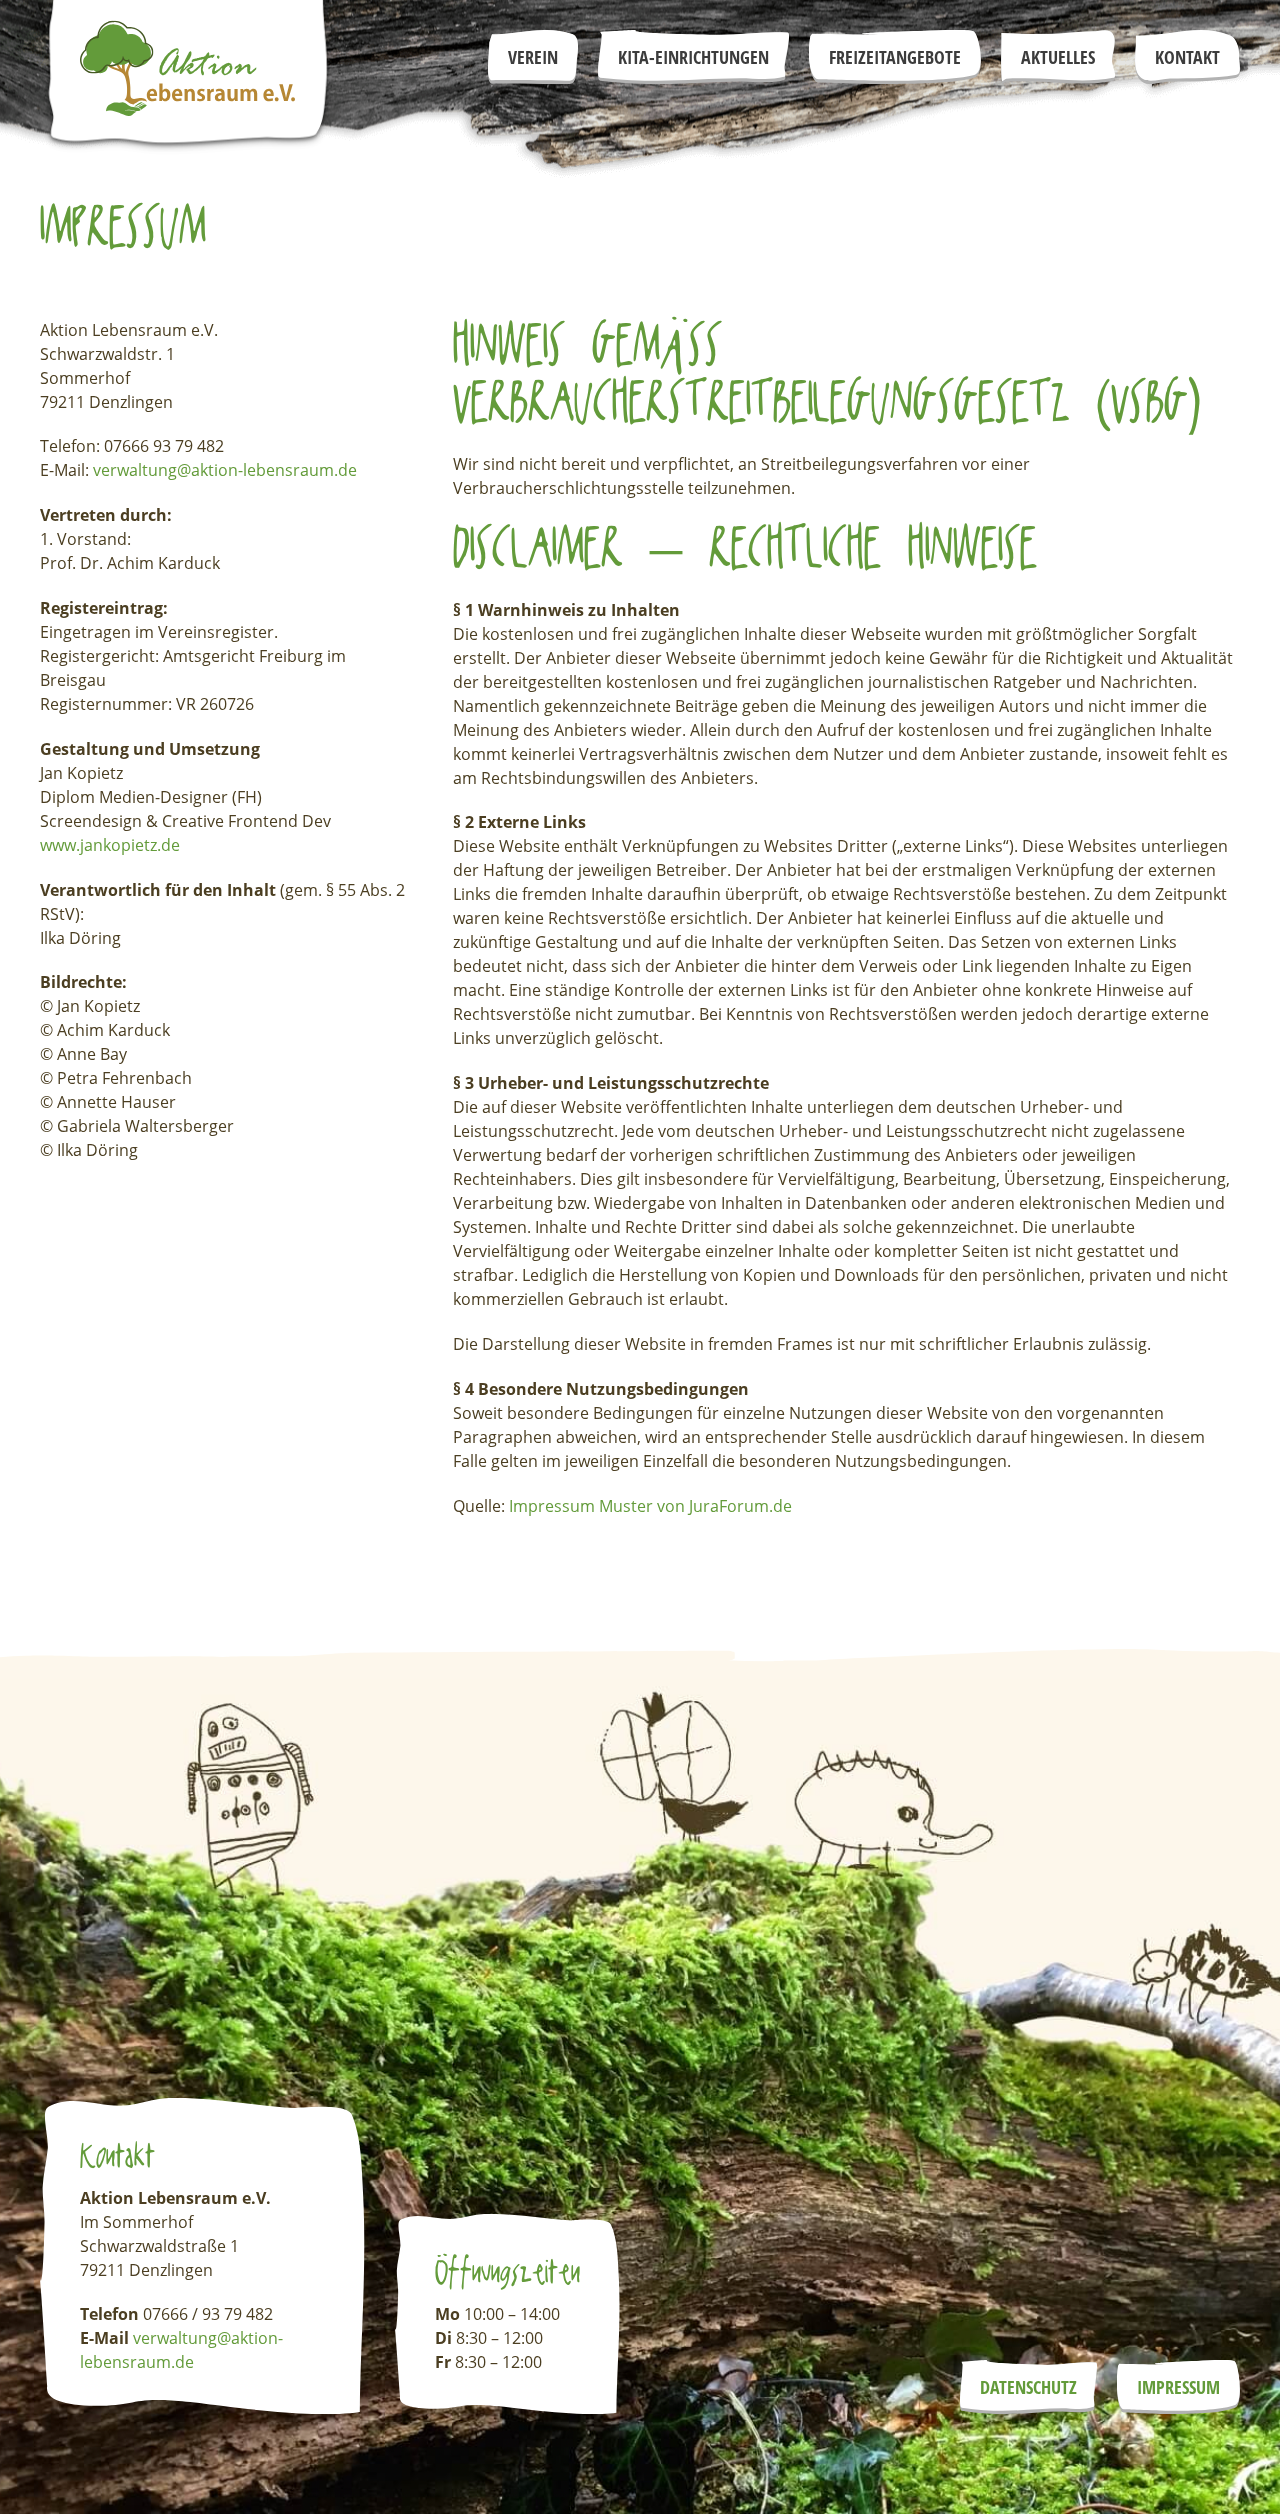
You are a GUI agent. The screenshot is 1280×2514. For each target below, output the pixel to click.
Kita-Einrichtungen (693, 57)
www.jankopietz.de (110, 845)
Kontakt (1187, 57)
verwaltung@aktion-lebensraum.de (225, 470)
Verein (533, 57)
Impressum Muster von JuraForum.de (650, 1506)
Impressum (1178, 2387)
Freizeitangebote (895, 57)
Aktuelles (1058, 57)
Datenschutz (1028, 2387)
